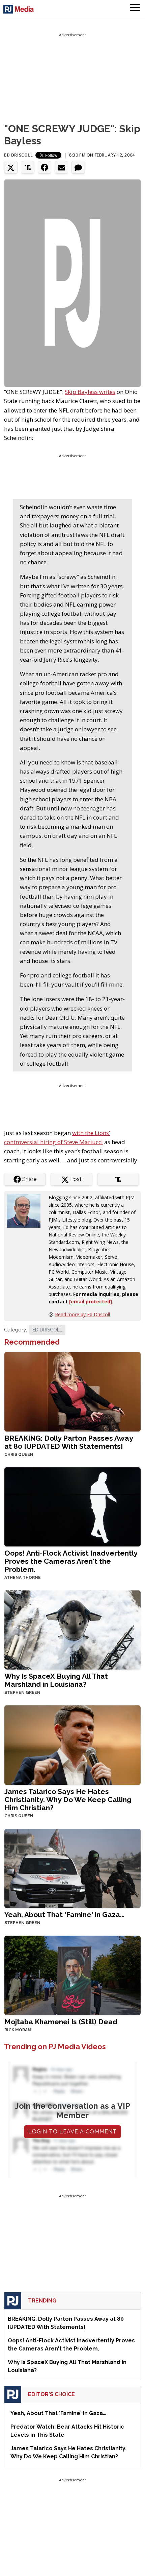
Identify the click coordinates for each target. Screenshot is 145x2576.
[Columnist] (26, 1210)
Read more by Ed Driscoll (82, 1314)
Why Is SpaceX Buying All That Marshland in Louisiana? (56, 1680)
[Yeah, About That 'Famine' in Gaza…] (72, 1868)
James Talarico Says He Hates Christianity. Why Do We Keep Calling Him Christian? (68, 1800)
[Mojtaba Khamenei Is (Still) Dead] (72, 1975)
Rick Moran (18, 2030)
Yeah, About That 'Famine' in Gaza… (64, 1915)
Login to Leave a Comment (72, 2132)
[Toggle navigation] (135, 8)
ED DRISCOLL (47, 1330)
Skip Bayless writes (90, 392)
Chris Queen (19, 1455)
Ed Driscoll (19, 155)
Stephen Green (22, 1693)
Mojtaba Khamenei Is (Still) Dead (61, 2022)
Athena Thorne (23, 1578)
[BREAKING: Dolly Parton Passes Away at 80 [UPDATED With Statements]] (72, 1391)
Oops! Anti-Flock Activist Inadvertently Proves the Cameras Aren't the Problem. (71, 1561)
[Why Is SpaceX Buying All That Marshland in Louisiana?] (72, 1629)
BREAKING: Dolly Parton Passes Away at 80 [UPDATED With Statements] (69, 1442)
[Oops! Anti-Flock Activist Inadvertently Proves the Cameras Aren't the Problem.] (72, 1506)
